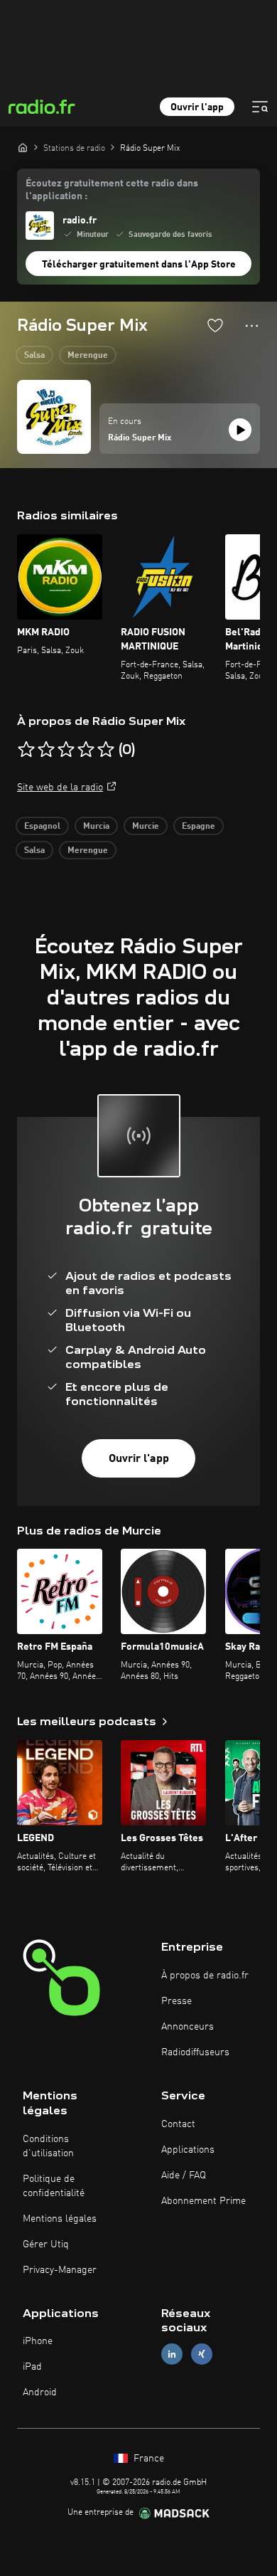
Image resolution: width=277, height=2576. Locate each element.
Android (40, 2392)
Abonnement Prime (203, 2201)
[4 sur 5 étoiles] (86, 750)
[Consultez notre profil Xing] (202, 2354)
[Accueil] (23, 147)
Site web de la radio (60, 788)
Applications (188, 2150)
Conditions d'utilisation (48, 2146)
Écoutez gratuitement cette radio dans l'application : (112, 190)
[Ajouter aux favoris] (215, 325)
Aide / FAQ (184, 2175)
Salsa (34, 356)
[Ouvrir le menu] (260, 107)
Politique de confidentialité (54, 2186)
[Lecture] (240, 430)
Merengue (88, 356)
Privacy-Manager (60, 2270)
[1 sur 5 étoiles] (26, 750)
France (147, 2459)
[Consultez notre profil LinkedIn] (172, 2354)
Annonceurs (188, 2027)
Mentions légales (60, 2219)
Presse (176, 2001)
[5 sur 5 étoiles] (106, 750)
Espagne (199, 827)
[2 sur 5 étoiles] (46, 750)
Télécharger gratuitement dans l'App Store (139, 265)
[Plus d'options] (252, 326)
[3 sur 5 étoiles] (66, 750)
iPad (32, 2367)
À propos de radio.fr (205, 1976)
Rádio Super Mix (140, 438)
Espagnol (42, 827)
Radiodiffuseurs (195, 2052)
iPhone (38, 2341)
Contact (178, 2124)
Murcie (146, 827)
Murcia (96, 827)
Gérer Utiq (46, 2244)
